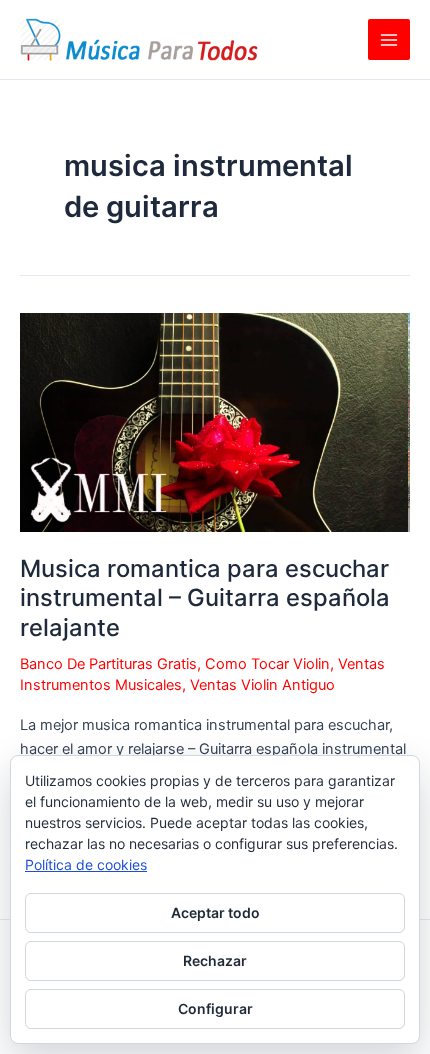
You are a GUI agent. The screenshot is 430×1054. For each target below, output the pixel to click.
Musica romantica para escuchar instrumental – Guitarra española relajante (205, 597)
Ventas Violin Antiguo (262, 685)
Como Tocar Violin (267, 664)
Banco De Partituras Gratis (108, 664)
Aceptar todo (215, 912)
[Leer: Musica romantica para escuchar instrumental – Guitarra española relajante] (215, 421)
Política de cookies (86, 864)
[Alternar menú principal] (389, 40)
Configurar (215, 1008)
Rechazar (215, 960)
